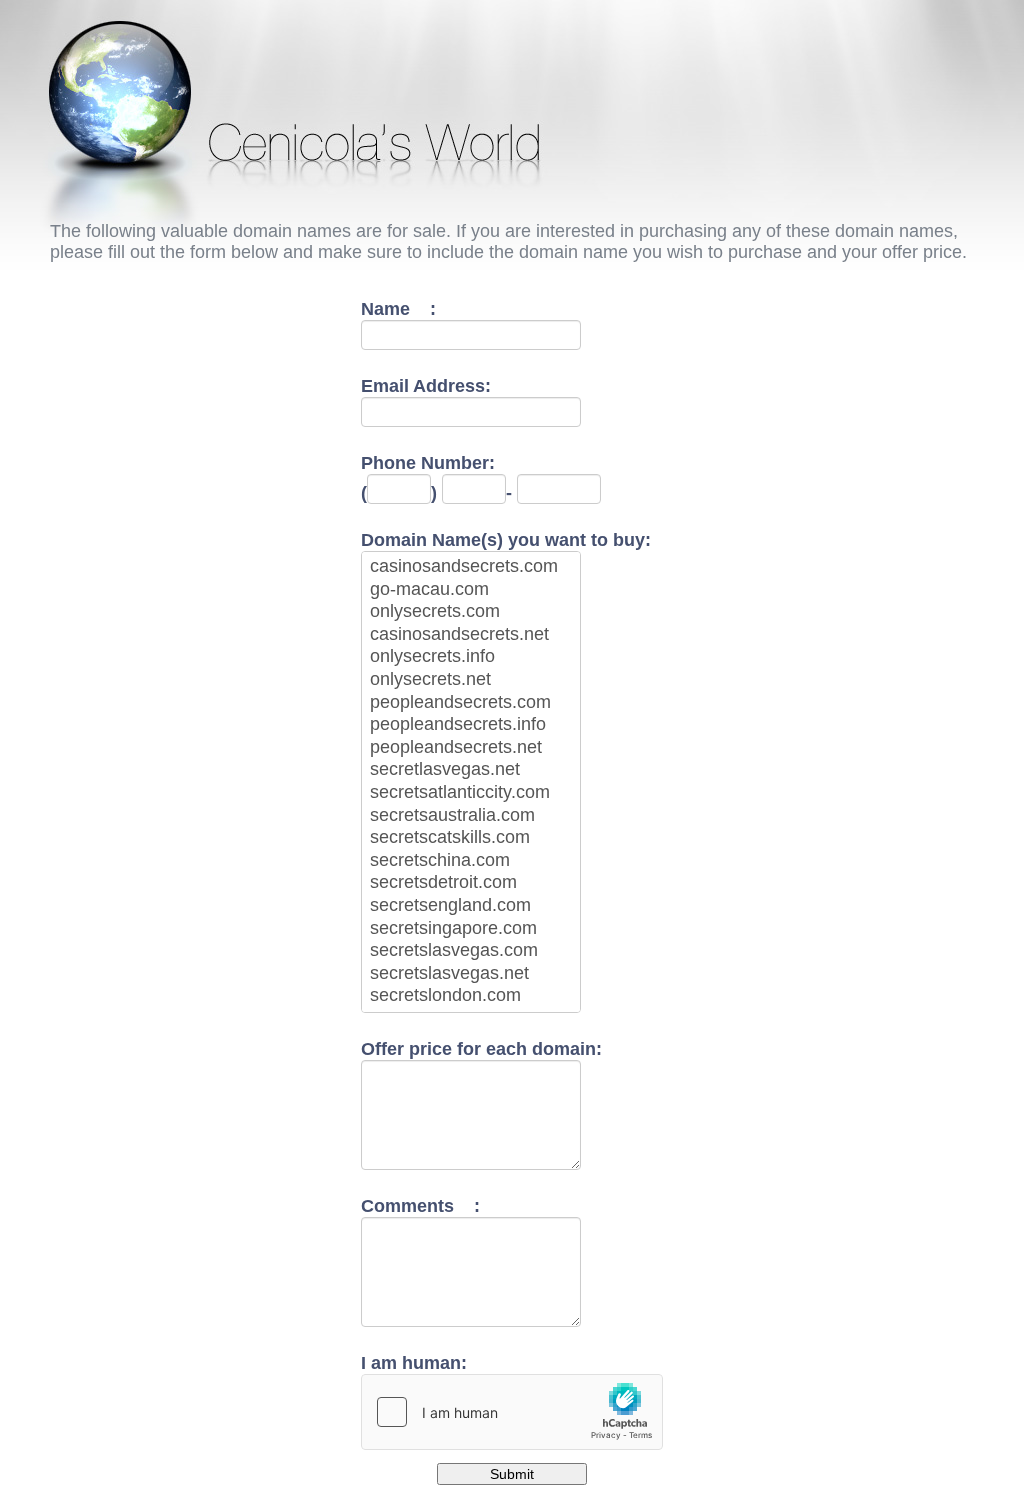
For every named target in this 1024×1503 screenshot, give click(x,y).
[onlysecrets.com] (471, 612)
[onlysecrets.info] (471, 657)
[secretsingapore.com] (471, 929)
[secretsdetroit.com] (471, 883)
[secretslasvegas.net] (471, 974)
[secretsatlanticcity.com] (471, 793)
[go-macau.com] (471, 590)
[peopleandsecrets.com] (471, 703)
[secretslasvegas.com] (471, 951)
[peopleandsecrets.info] (471, 725)
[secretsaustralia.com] (471, 816)
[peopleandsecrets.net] (471, 748)
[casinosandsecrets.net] (471, 635)
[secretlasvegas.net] (471, 770)
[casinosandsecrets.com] (471, 567)
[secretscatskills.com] (471, 838)
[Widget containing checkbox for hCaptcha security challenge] (512, 1412)
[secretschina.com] (471, 861)
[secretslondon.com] (471, 996)
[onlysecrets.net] (471, 680)
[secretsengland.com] (471, 906)
